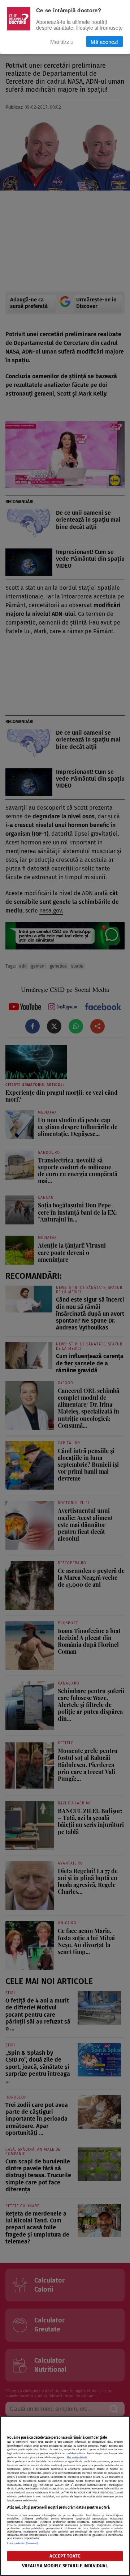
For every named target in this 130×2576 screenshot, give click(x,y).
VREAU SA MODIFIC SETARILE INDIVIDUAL (65, 2566)
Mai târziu (62, 41)
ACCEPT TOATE (65, 2556)
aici (35, 2485)
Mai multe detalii (77, 2457)
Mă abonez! (105, 41)
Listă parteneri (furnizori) (23, 2543)
